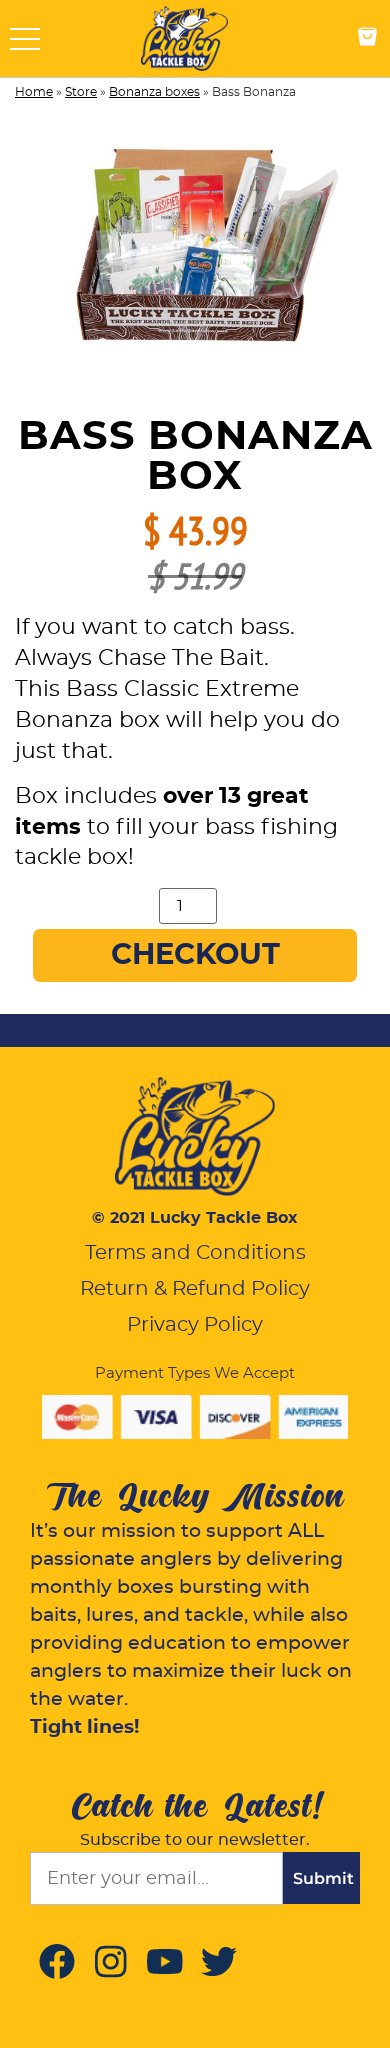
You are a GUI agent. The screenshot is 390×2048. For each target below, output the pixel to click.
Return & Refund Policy (195, 1289)
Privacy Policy (195, 1325)
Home (34, 92)
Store (81, 92)
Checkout (195, 955)
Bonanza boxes (154, 92)
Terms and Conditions (195, 1253)
